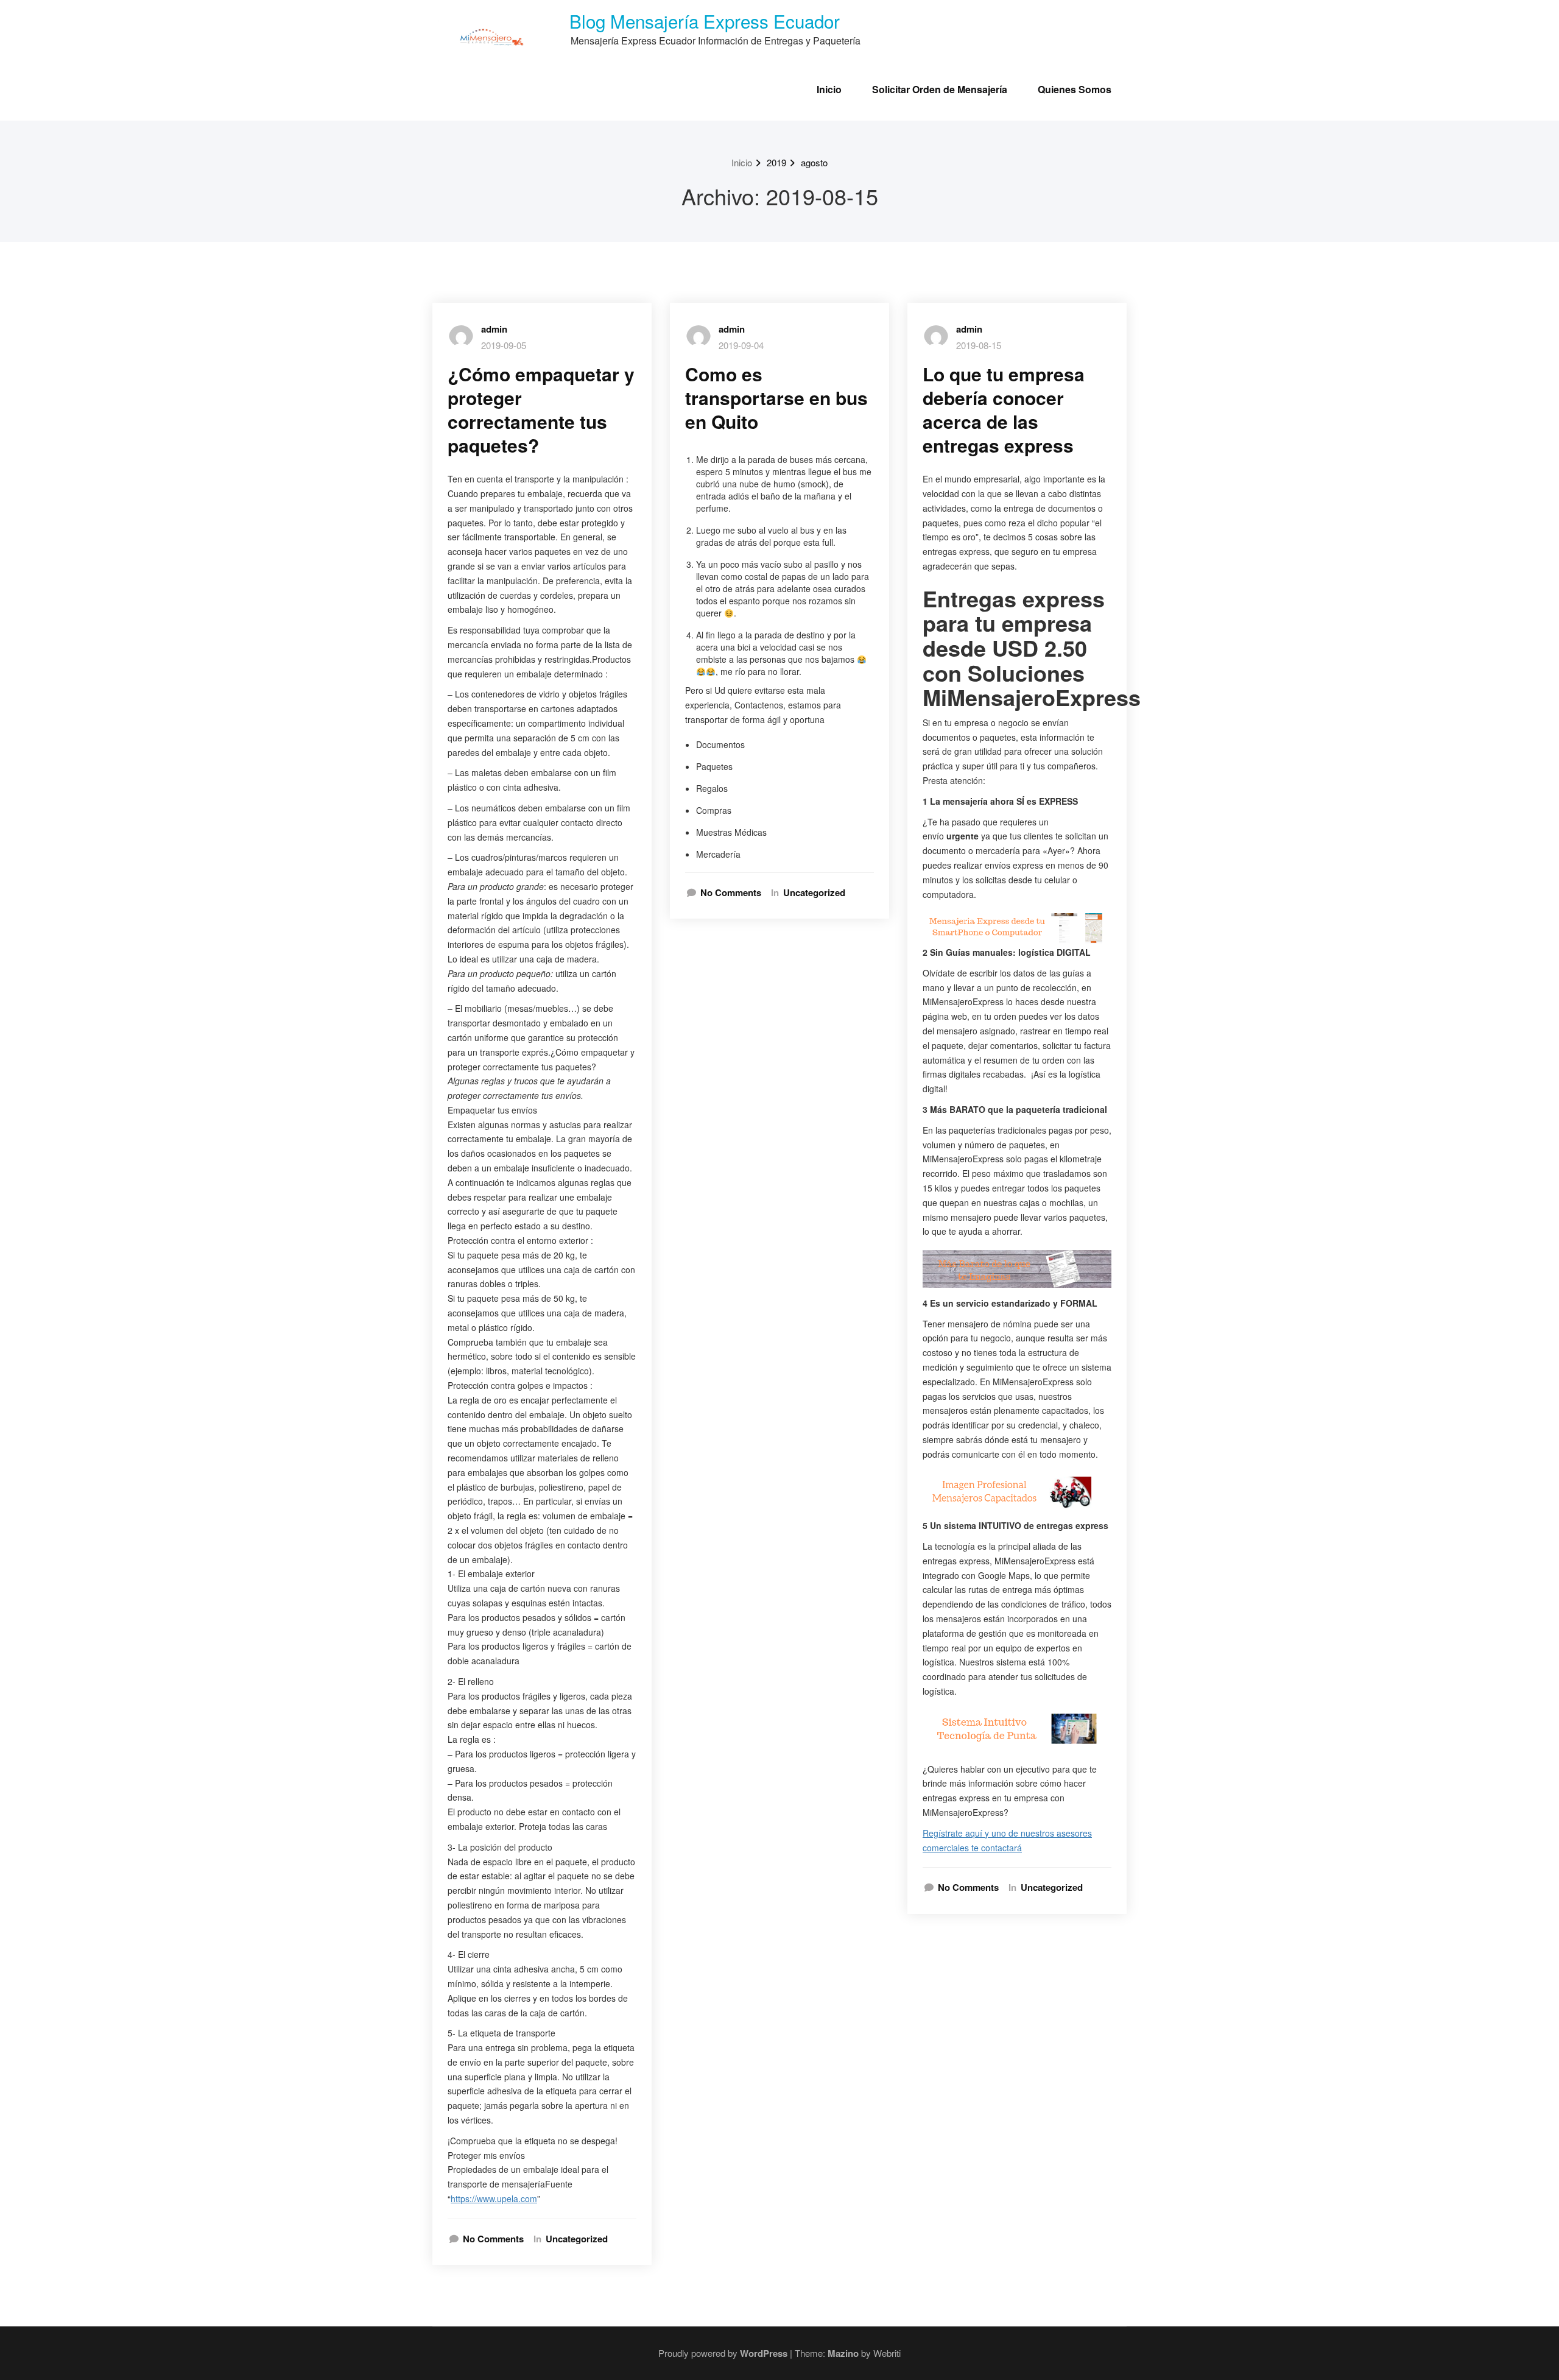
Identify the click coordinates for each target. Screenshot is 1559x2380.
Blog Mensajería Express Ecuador (705, 21)
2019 (776, 162)
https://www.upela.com (494, 2198)
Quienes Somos (1075, 89)
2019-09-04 (741, 345)
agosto (814, 162)
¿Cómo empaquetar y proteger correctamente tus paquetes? (541, 409)
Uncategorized (577, 2239)
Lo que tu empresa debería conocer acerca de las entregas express (1004, 409)
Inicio (829, 89)
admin (494, 329)
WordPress (764, 2353)
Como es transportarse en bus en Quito (776, 397)
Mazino (843, 2353)
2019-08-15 (979, 345)
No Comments (493, 2239)
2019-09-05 (504, 345)
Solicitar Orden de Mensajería (940, 89)
